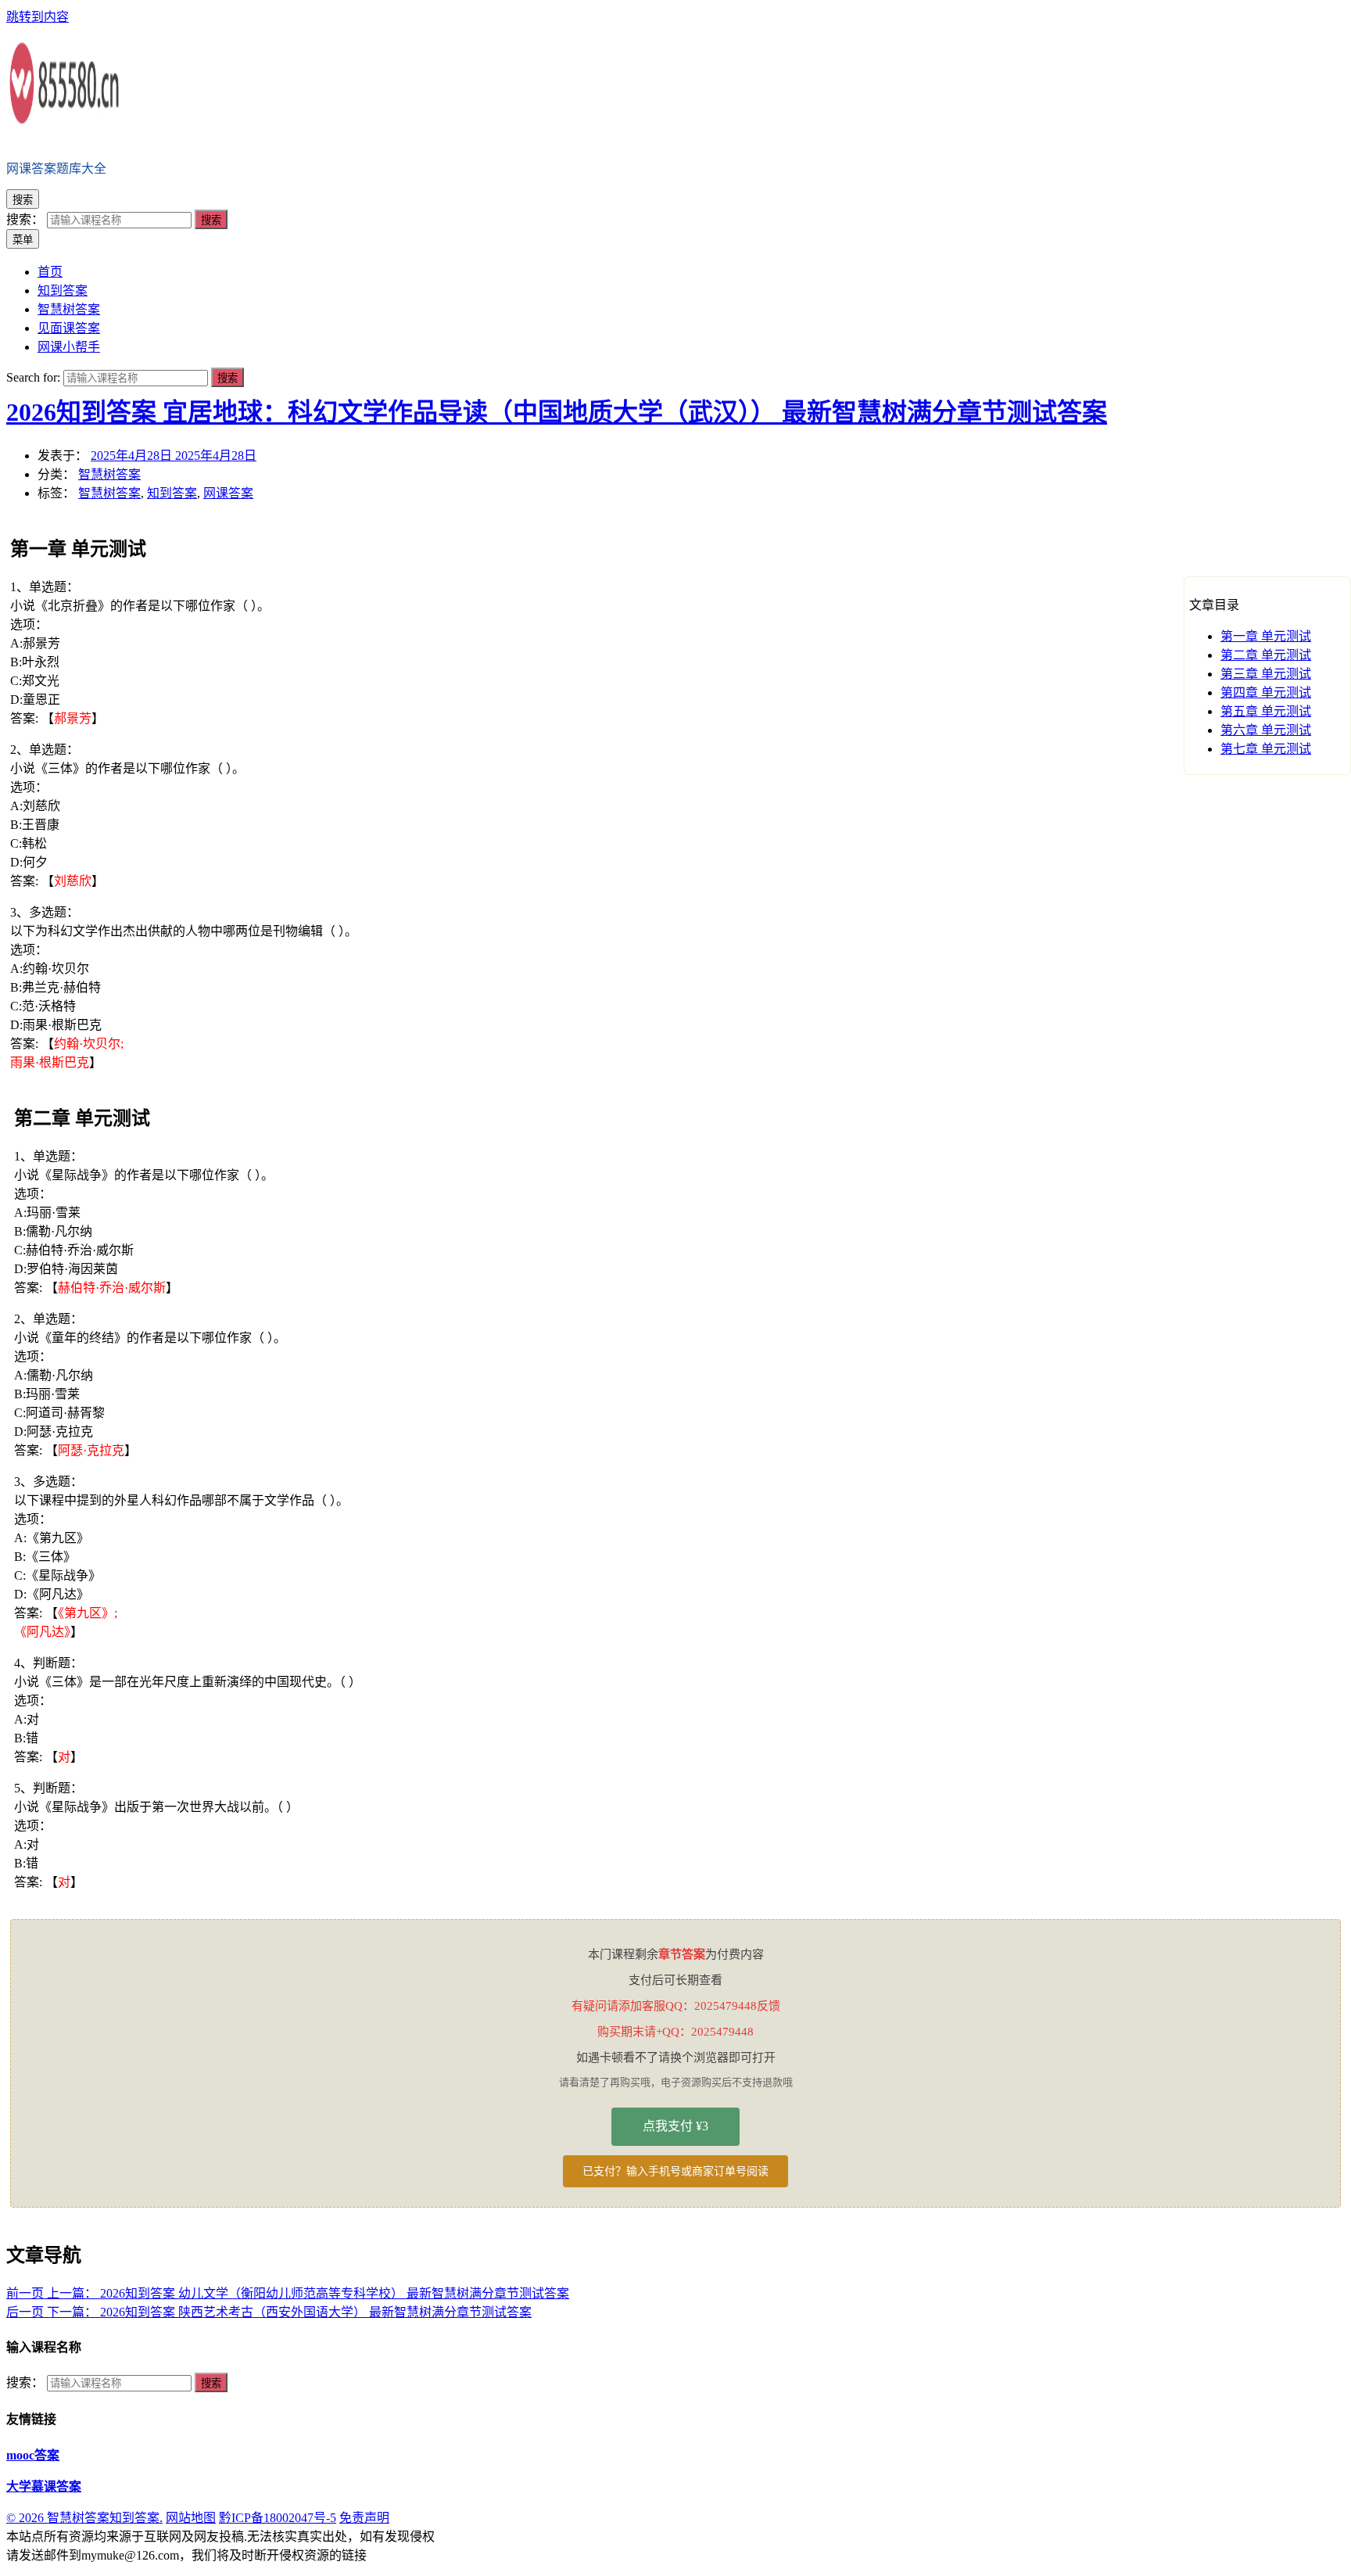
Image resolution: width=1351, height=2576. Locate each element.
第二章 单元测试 (1266, 655)
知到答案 (172, 493)
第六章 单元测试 (1266, 730)
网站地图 (191, 2518)
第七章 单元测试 (1266, 749)
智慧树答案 (109, 474)
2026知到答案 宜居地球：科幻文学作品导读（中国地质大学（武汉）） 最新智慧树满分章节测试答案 (557, 412)
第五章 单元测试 (1266, 711)
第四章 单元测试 (1266, 692)
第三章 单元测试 (1266, 674)
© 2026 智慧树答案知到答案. (84, 2518)
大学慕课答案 (44, 2486)
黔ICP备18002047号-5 (278, 2518)
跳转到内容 (38, 17)
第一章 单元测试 (1266, 636)
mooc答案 (33, 2455)
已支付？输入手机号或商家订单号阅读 (675, 2171)
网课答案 (228, 493)
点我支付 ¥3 (675, 2126)
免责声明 (364, 2518)
